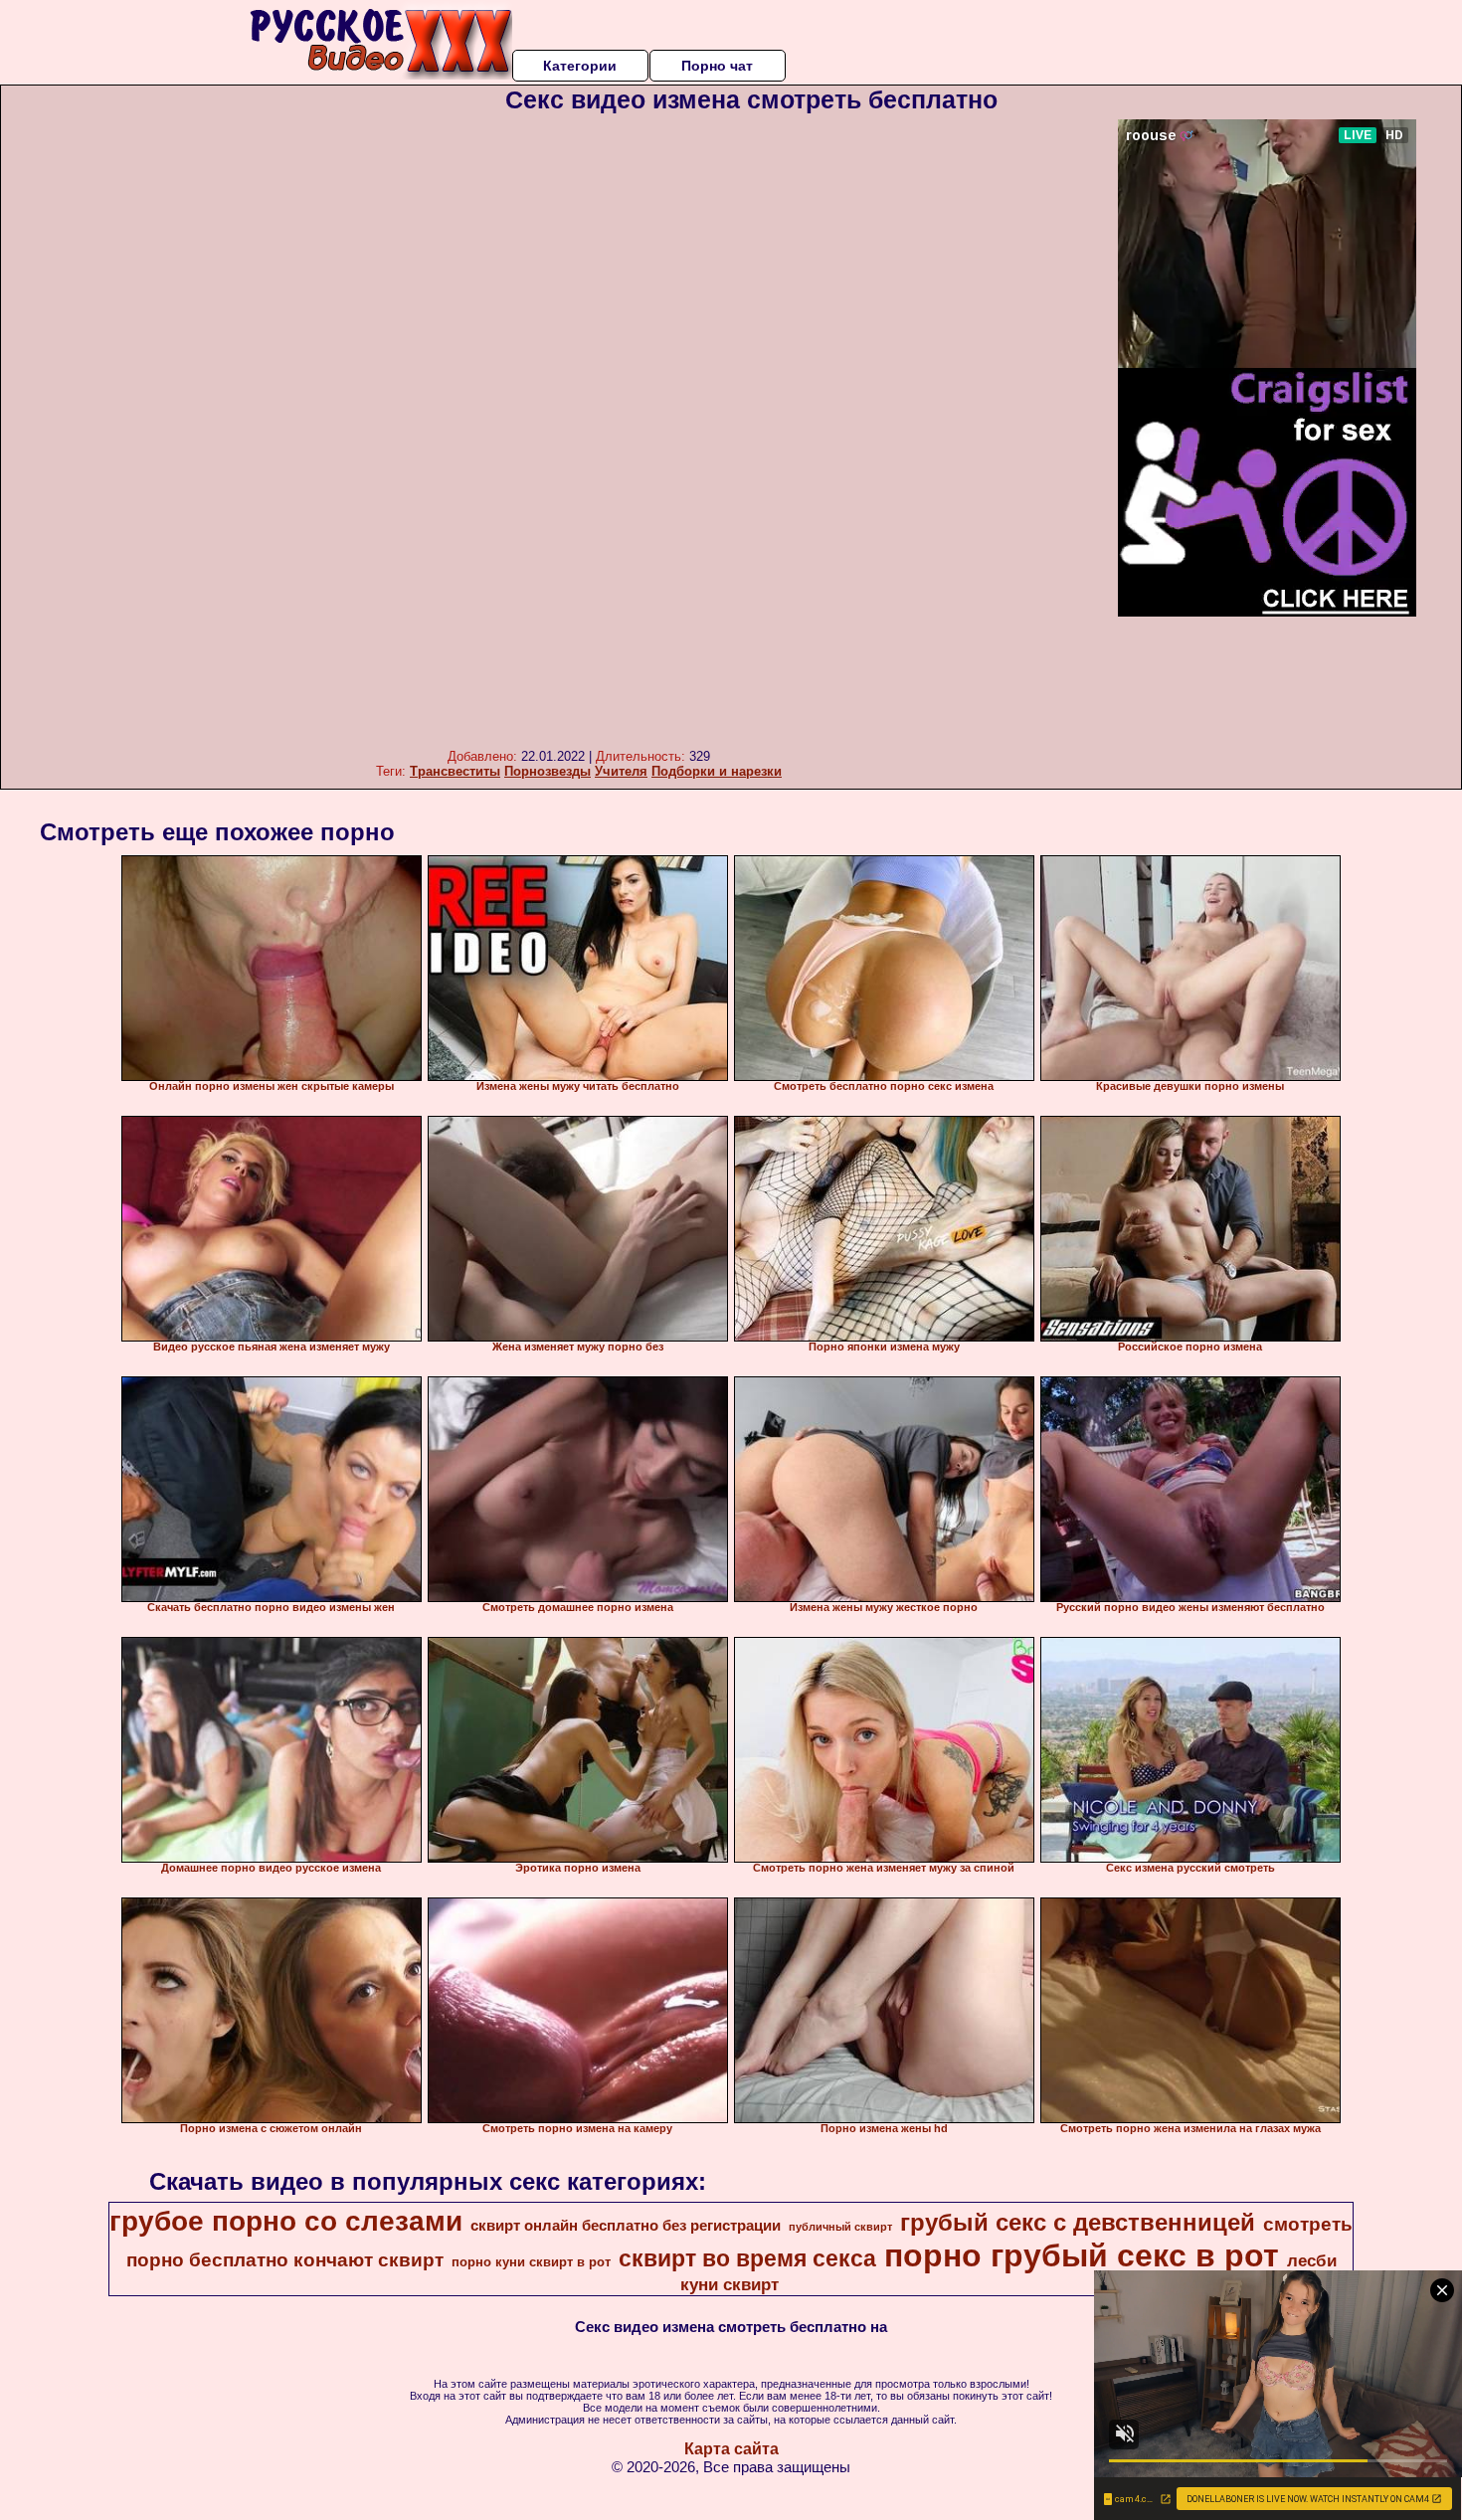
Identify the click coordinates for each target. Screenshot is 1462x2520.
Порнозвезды (548, 771)
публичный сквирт (840, 2227)
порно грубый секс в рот (1082, 2255)
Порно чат (717, 66)
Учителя (621, 771)
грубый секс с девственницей (1078, 2222)
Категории (580, 66)
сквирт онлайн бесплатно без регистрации (626, 2226)
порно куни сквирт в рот (531, 2262)
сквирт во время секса (747, 2258)
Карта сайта (731, 2449)
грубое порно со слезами (286, 2221)
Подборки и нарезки (717, 771)
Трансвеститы (455, 771)
